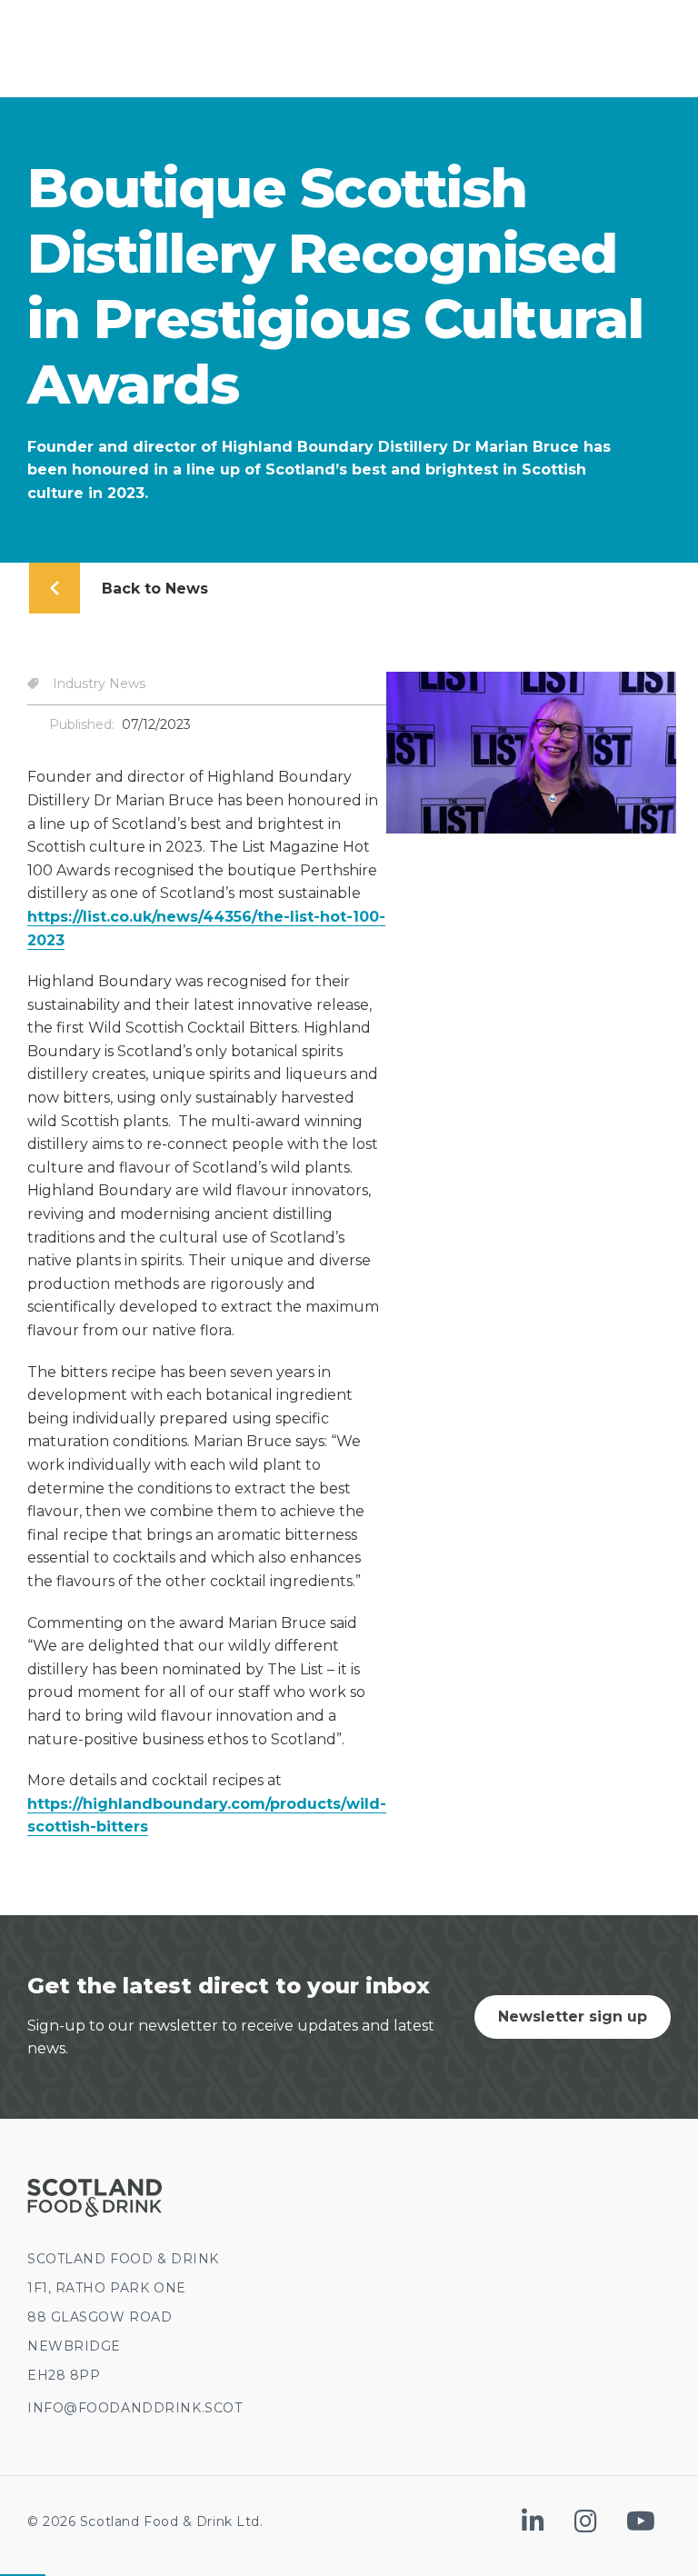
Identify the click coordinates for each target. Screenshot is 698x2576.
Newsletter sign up (573, 2017)
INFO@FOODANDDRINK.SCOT (135, 2408)
